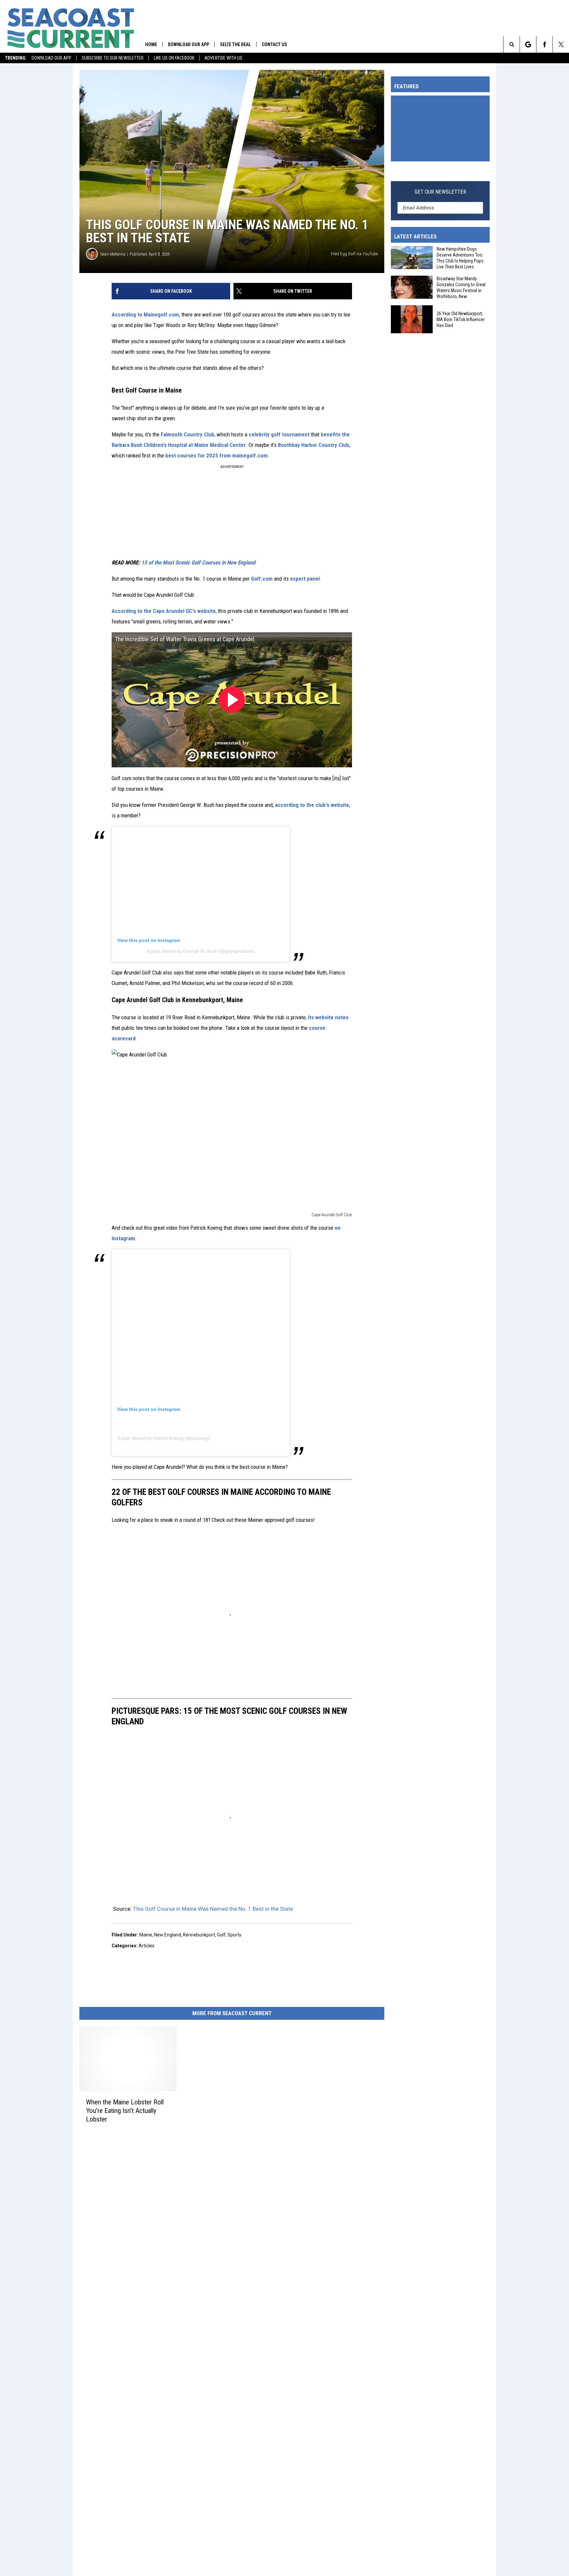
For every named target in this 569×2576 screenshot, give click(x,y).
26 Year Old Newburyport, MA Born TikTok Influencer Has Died (461, 319)
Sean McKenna (113, 254)
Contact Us (274, 44)
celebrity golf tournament (279, 434)
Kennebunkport (199, 1935)
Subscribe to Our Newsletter (113, 58)
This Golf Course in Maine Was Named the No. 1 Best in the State (213, 1909)
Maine (146, 1935)
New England (168, 1935)
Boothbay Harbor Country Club (313, 445)
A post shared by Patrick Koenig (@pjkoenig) (164, 1438)
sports (234, 1935)
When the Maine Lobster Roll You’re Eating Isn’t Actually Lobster (125, 2111)
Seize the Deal (235, 44)
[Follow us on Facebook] (544, 44)
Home (151, 44)
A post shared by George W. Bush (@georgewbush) (201, 951)
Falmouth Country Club (188, 434)
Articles (147, 1946)
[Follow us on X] (561, 44)
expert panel (305, 579)
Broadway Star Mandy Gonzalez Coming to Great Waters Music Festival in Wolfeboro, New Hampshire (461, 288)
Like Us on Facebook (174, 58)
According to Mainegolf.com (145, 315)
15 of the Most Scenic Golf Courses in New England (198, 562)
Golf (221, 1935)
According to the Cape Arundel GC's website (164, 611)
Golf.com (262, 579)
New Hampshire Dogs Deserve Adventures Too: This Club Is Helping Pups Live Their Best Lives (460, 258)
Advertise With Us (223, 58)
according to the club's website (312, 805)
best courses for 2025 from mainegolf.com (217, 455)
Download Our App (52, 58)
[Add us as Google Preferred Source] (528, 44)
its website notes (328, 1017)
